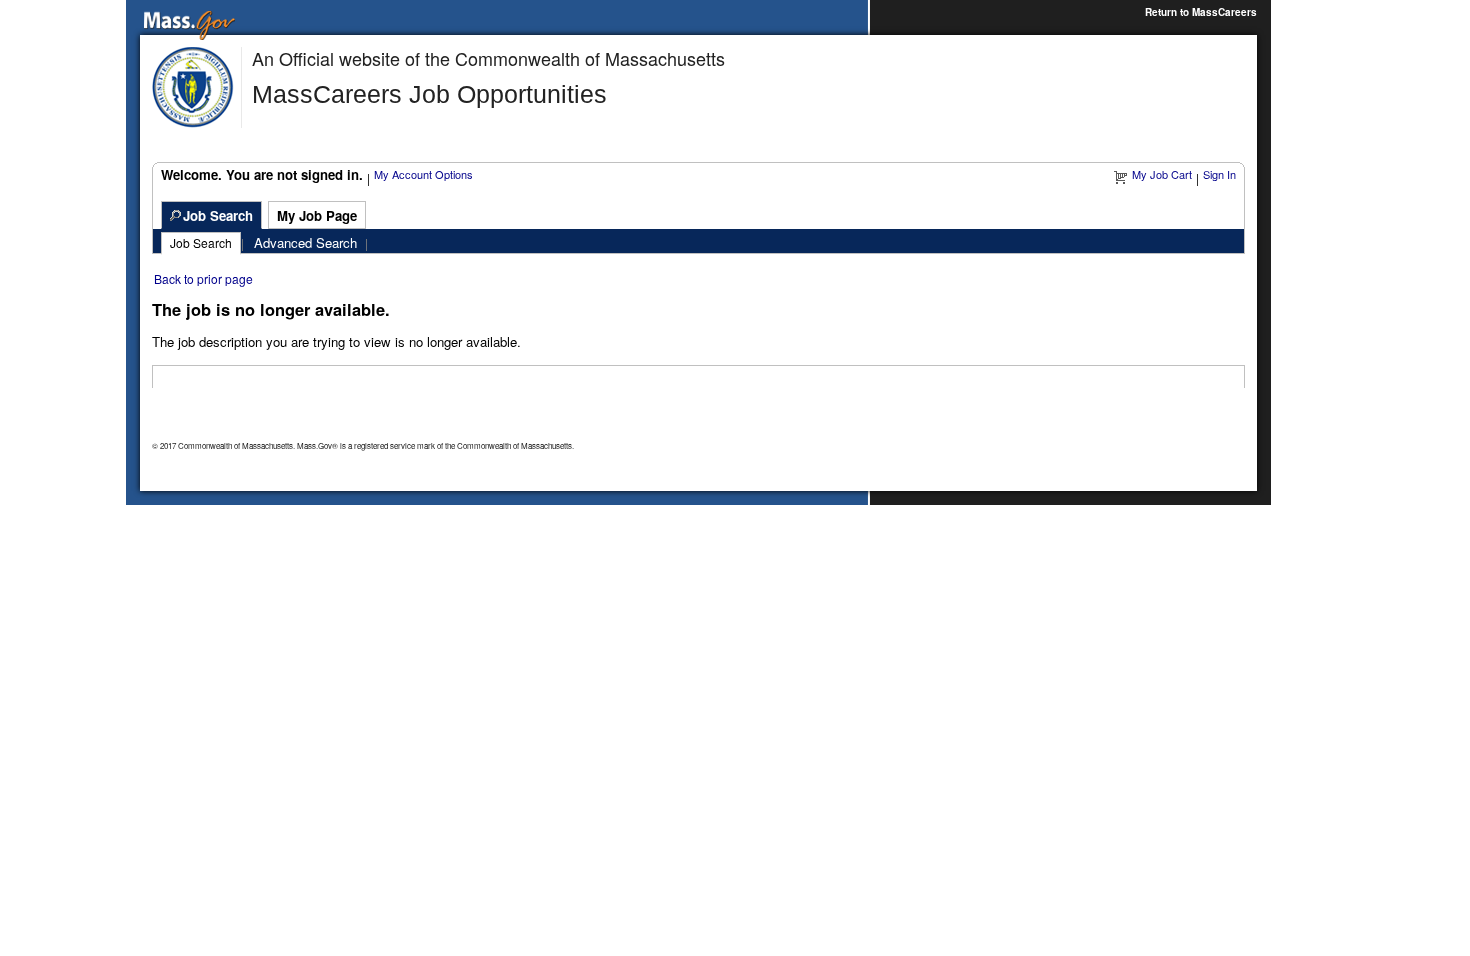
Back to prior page (203, 278)
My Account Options (423, 174)
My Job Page (317, 215)
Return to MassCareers (1201, 12)
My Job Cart (1162, 174)
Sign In (1219, 174)
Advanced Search (305, 242)
